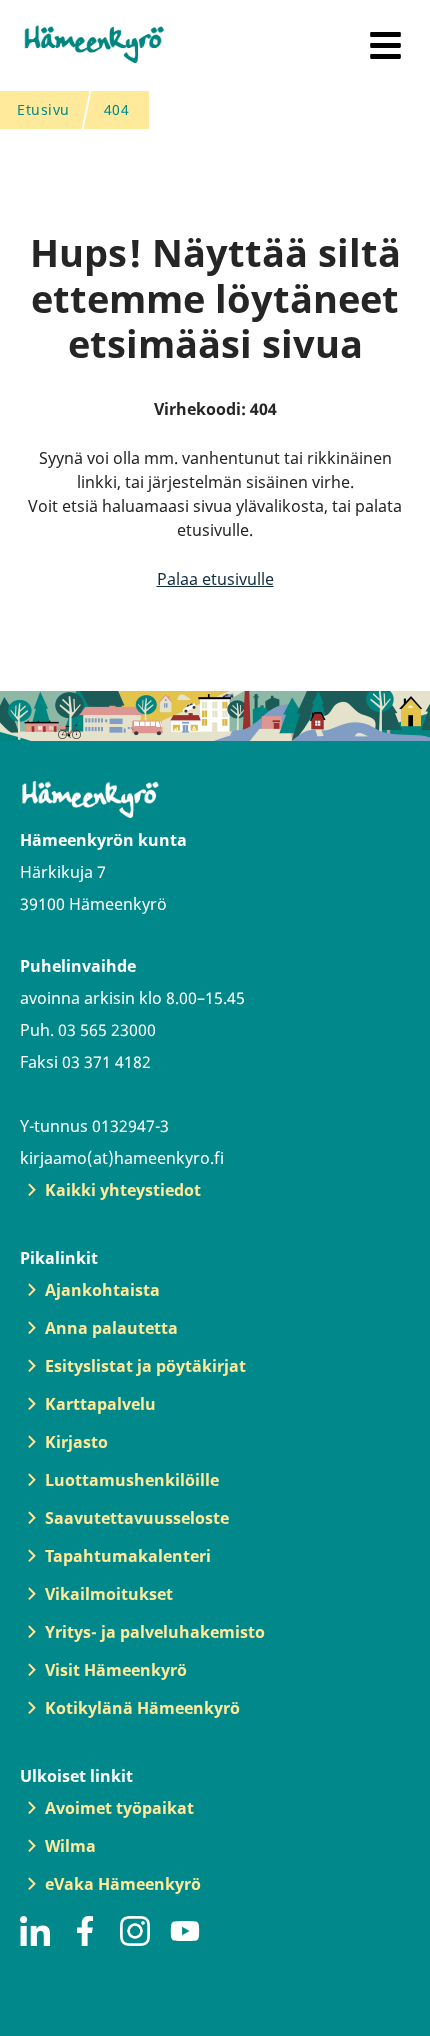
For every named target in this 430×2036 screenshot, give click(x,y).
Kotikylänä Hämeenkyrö (142, 1708)
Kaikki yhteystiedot (123, 1190)
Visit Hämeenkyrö (116, 1670)
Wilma (70, 1846)
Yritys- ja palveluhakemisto (155, 1632)
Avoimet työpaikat (119, 1808)
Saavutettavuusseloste (137, 1518)
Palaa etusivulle (215, 579)
